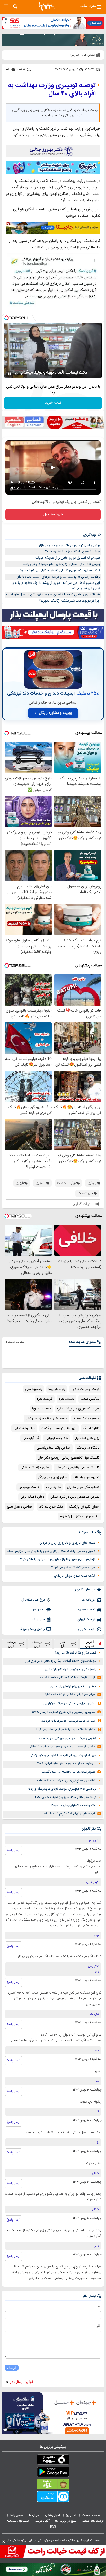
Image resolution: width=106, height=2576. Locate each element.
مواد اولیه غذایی (24, 1428)
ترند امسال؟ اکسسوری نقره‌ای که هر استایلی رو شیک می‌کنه (59, 570)
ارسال (12, 2368)
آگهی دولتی (42, 2521)
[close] (4, 2542)
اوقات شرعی (87, 1629)
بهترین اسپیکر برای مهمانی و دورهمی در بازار (69, 545)
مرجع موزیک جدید (86, 1419)
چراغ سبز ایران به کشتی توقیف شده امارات (69, 1695)
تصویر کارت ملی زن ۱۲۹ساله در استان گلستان (68, 1772)
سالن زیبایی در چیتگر (53, 1477)
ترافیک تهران (86, 1619)
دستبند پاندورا (42, 1409)
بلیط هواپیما (57, 1389)
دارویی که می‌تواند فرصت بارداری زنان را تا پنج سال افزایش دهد (51, 1551)
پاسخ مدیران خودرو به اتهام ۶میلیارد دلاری (71, 1669)
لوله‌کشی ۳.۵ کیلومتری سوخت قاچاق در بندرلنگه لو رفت (62, 1789)
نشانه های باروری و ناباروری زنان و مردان (67, 1543)
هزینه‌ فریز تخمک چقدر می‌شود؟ (73, 1568)
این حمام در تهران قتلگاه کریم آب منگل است (68, 1814)
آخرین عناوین (90, 1644)
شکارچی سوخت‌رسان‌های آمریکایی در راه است (68, 1739)
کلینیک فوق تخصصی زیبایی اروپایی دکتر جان (68, 1458)
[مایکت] (53, 2498)
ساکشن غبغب (90, 1399)
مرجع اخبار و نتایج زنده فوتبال (47, 1419)
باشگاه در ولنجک (88, 1448)
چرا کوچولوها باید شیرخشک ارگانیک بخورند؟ (69, 601)
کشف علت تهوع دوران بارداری (75, 1576)
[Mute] (17, 374)
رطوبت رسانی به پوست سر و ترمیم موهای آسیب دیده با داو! (58, 577)
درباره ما (34, 2515)
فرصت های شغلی (93, 2521)
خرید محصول (53, 514)
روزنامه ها (89, 1600)
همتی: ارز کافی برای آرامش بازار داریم (73, 1686)
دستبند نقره (67, 1399)
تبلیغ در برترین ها (66, 2521)
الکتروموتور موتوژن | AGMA (80, 1517)
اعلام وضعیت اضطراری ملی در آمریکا (74, 1806)
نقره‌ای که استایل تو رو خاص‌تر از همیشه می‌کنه (67, 558)
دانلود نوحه (53, 1487)
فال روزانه (38, 1619)
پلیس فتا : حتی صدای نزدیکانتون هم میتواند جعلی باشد (61, 564)
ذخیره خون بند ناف (86, 1477)
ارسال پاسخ (14, 1850)
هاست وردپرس (29, 1487)
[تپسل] (6, 318)
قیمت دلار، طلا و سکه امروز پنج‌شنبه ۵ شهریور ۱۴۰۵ (65, 1797)
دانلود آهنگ (91, 1428)
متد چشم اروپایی (57, 1438)
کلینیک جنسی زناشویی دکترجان (78, 1468)
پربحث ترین (11, 1644)
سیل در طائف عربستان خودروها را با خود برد (68, 1721)
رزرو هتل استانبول (87, 1438)
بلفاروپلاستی (34, 1389)
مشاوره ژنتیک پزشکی (35, 1468)
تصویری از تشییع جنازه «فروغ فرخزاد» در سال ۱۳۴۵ (63, 1712)
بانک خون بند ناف (51, 1507)
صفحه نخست (91, 2515)
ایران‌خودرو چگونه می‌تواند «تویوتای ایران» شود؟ (67, 1764)
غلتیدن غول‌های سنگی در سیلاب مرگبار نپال (69, 1703)
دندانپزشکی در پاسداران (83, 1487)
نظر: (99, 2326)
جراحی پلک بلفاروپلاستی (54, 1448)
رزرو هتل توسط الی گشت (59, 1428)
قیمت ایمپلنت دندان (85, 1389)
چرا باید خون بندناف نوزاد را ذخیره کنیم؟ (72, 552)
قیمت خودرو (87, 1610)
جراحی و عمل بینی (20, 1507)
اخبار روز (72, 2515)
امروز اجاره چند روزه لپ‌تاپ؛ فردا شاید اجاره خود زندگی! (63, 1756)
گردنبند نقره (45, 1399)
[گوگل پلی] (53, 2473)
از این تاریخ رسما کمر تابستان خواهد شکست (68, 1678)
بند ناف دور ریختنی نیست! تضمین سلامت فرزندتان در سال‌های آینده (53, 595)
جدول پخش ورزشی (31, 1629)
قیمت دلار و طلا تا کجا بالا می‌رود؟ (76, 1653)
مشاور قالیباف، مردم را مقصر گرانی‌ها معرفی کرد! (66, 1730)
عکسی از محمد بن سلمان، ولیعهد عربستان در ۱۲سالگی (62, 1747)
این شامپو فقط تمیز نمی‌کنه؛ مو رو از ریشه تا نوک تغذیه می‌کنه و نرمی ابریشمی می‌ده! (56, 586)
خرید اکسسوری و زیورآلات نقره (78, 1409)
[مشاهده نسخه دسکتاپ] (6, 6)
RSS (53, 2526)
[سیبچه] (53, 2460)
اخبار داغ (63, 1644)
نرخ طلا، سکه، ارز (33, 1600)
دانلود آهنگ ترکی (32, 1497)
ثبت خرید (53, 403)
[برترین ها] (47, 6)
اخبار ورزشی (53, 2515)
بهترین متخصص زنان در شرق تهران (75, 1497)
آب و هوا (38, 1610)
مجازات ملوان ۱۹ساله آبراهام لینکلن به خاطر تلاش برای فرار (61, 1661)
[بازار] (53, 2485)
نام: (99, 2306)
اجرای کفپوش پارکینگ (84, 1507)
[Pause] (10, 374)
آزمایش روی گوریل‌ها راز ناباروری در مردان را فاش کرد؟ (58, 1559)
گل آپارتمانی (31, 1438)
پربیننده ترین (37, 1644)
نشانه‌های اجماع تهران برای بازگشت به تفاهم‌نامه (67, 1781)
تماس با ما (17, 2515)
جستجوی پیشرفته (18, 2521)
